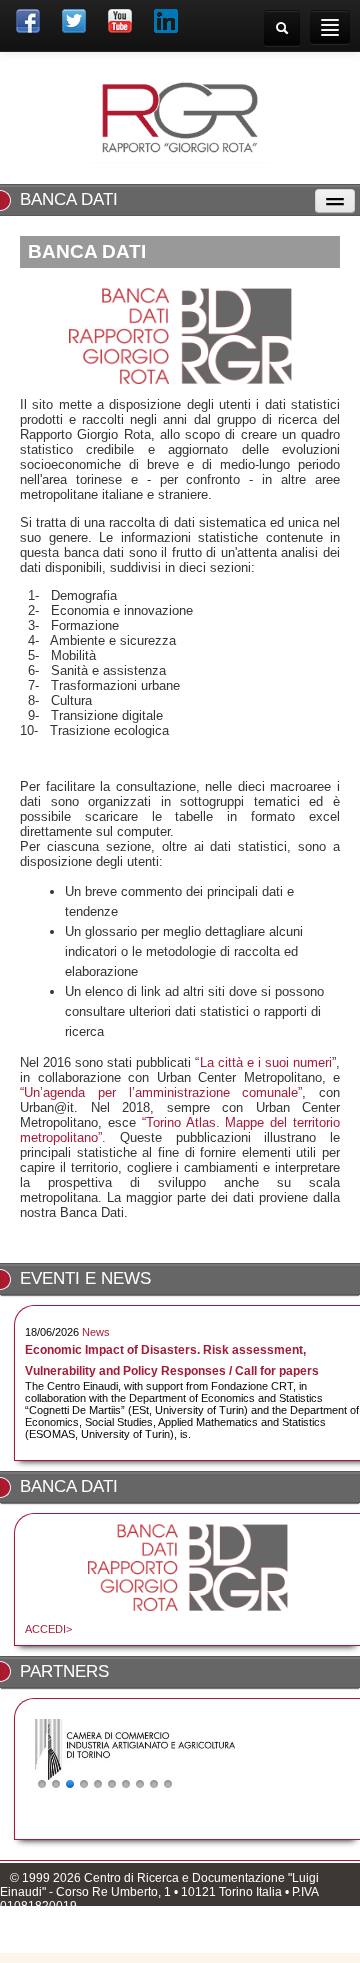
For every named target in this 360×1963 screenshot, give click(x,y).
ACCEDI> (48, 1629)
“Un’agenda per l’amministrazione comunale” (161, 1092)
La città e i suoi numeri (266, 1062)
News (96, 1332)
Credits (105, 1943)
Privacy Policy (38, 1943)
